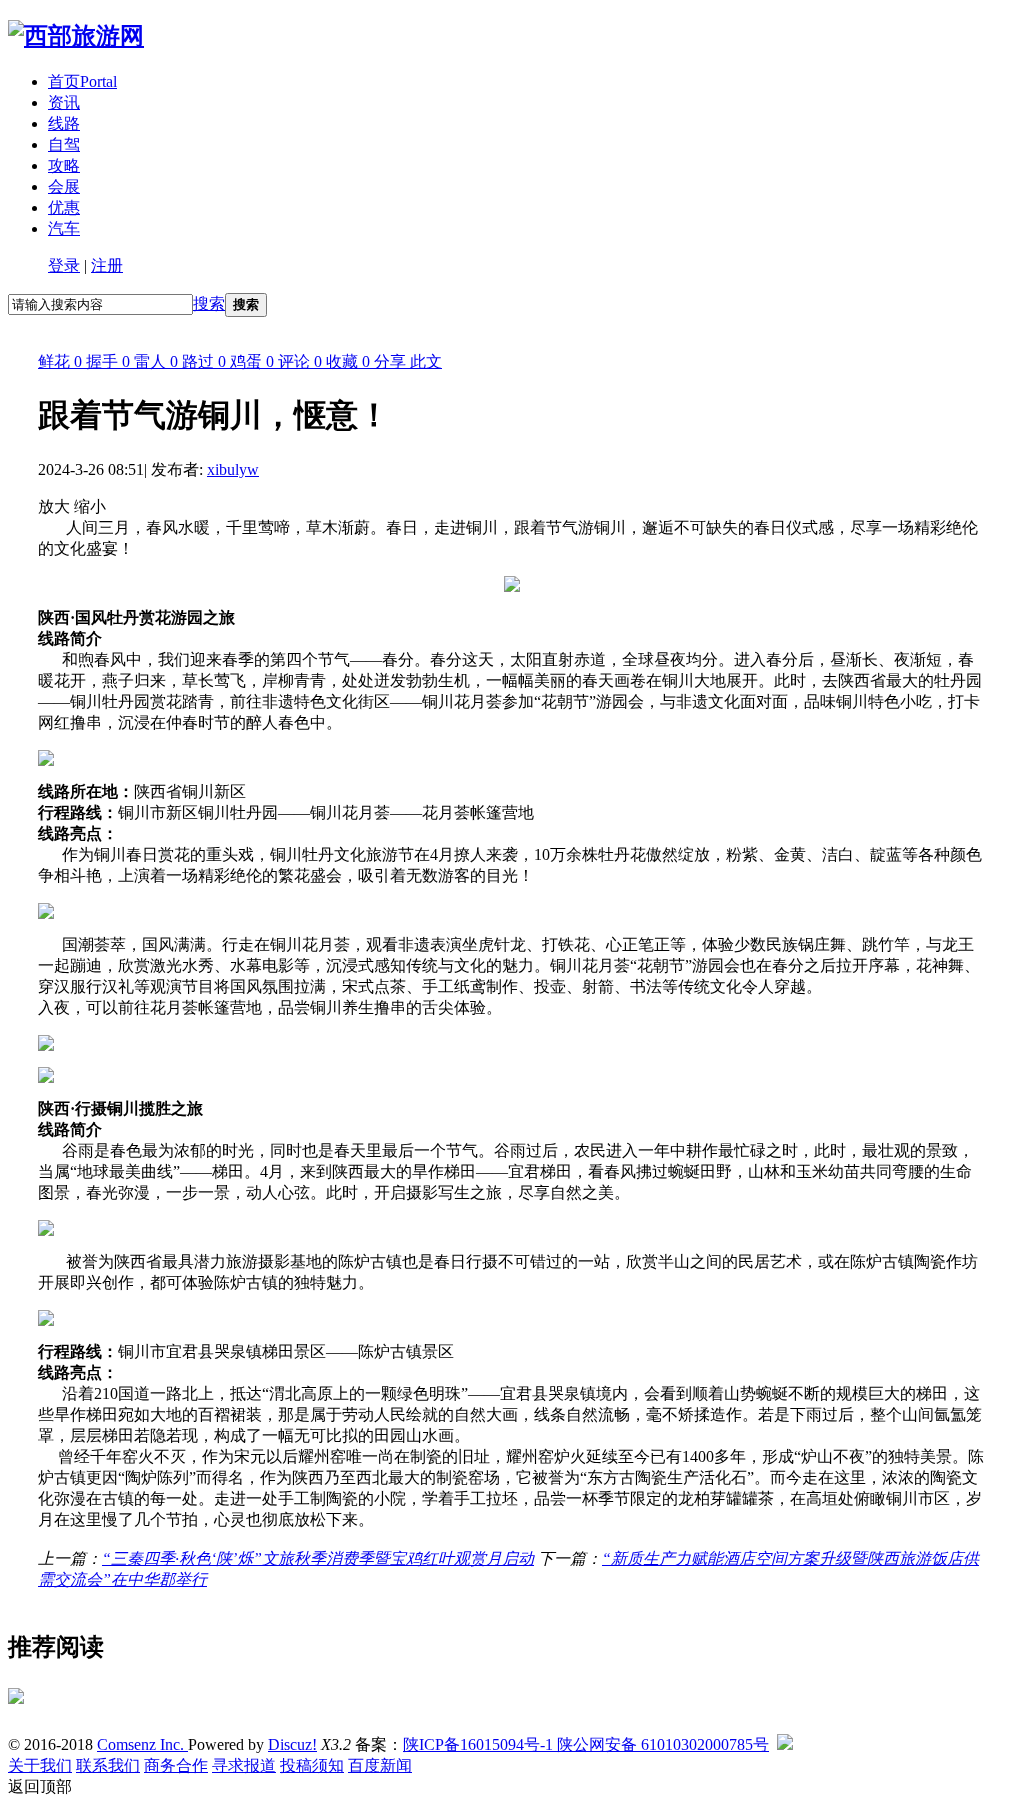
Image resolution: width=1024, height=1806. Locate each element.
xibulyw (233, 469)
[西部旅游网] (76, 36)
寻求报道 (244, 1765)
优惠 (64, 207)
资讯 (64, 102)
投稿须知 (312, 1765)
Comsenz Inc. (142, 1744)
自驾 (64, 144)
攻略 (64, 165)
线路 (64, 123)
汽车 (64, 228)
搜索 (209, 303)
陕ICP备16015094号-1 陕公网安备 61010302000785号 (586, 1744)
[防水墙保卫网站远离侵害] (785, 1744)
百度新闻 (380, 1765)
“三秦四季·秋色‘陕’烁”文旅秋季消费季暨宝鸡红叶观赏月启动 (318, 1558)
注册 (107, 265)
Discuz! (292, 1744)
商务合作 (176, 1765)
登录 (64, 265)
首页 (82, 81)
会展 (64, 186)
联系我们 (108, 1765)
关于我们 (40, 1765)
